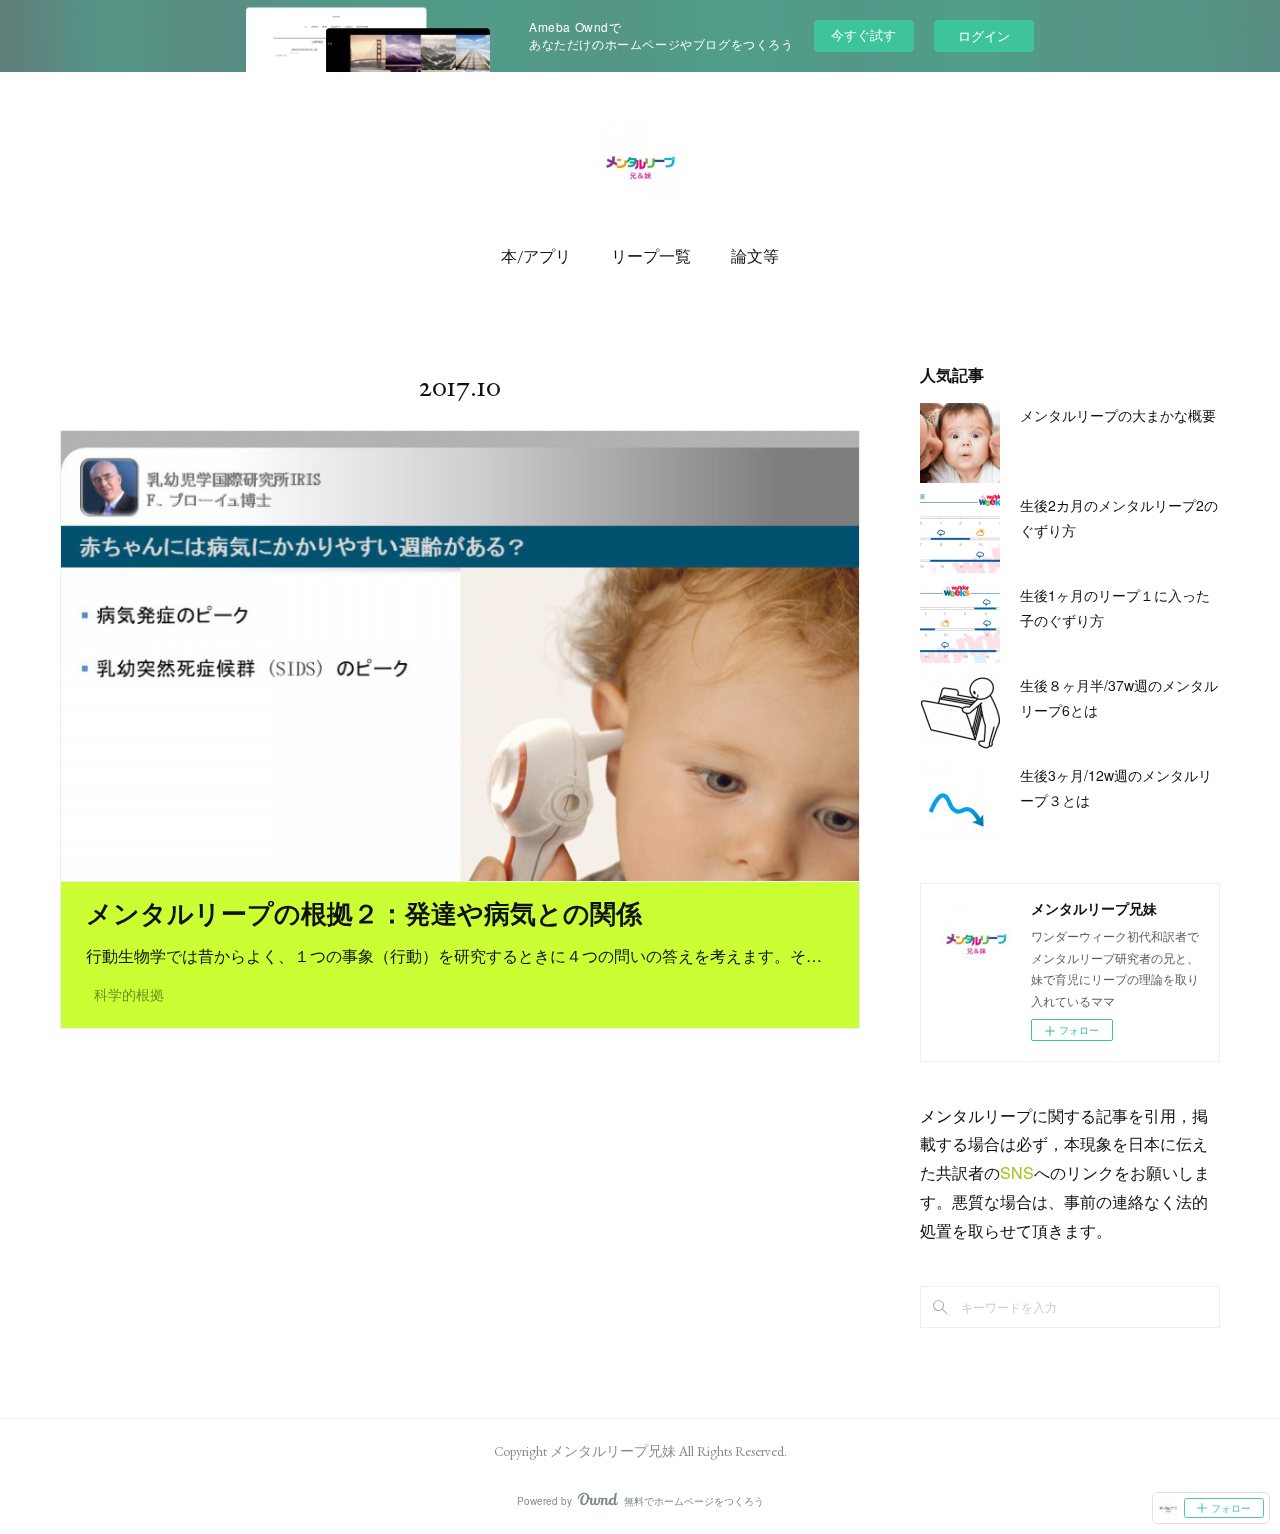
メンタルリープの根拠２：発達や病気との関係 (364, 914)
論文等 (755, 256)
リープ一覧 (651, 256)
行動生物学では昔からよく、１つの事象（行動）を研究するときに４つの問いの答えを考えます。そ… (454, 955)
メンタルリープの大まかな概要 (1118, 415)
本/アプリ (536, 256)
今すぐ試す (863, 34)
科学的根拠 (129, 995)
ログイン (984, 35)
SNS (1017, 1172)
